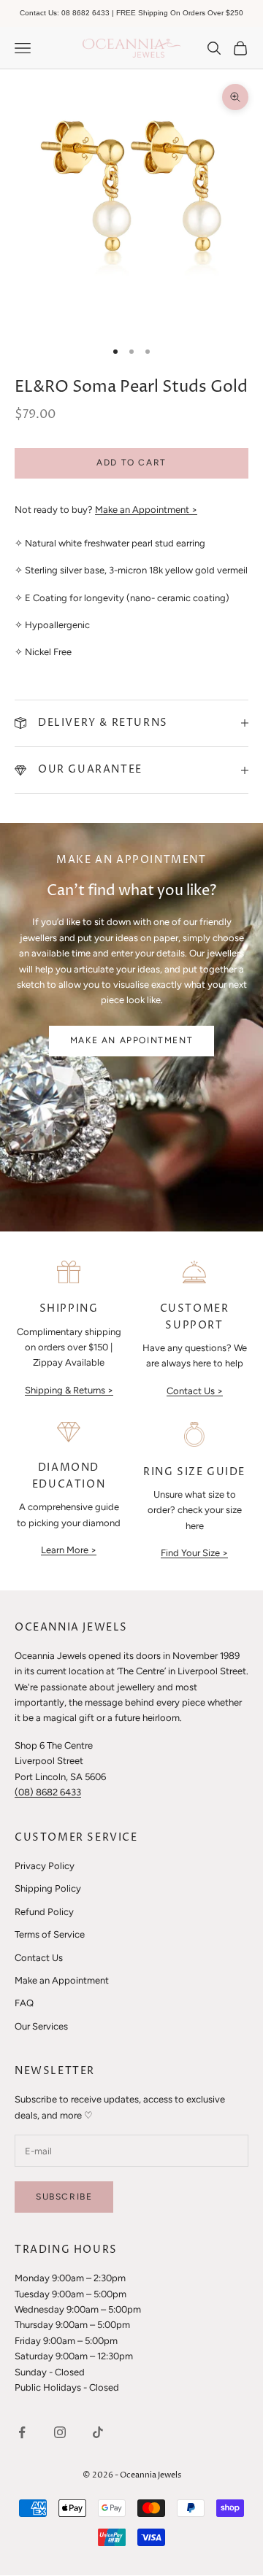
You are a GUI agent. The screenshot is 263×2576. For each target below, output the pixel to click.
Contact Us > (195, 1391)
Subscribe (64, 2197)
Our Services (41, 2026)
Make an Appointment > (146, 510)
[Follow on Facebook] (22, 2432)
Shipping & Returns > (69, 1390)
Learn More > (69, 1550)
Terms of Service (50, 1934)
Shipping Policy (48, 1888)
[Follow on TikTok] (98, 2432)
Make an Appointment (131, 1040)
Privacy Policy (45, 1866)
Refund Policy (44, 1912)
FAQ (24, 2003)
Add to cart (131, 463)
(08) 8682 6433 (48, 1792)
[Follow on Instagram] (60, 2432)
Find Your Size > (194, 1553)
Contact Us (39, 1958)
